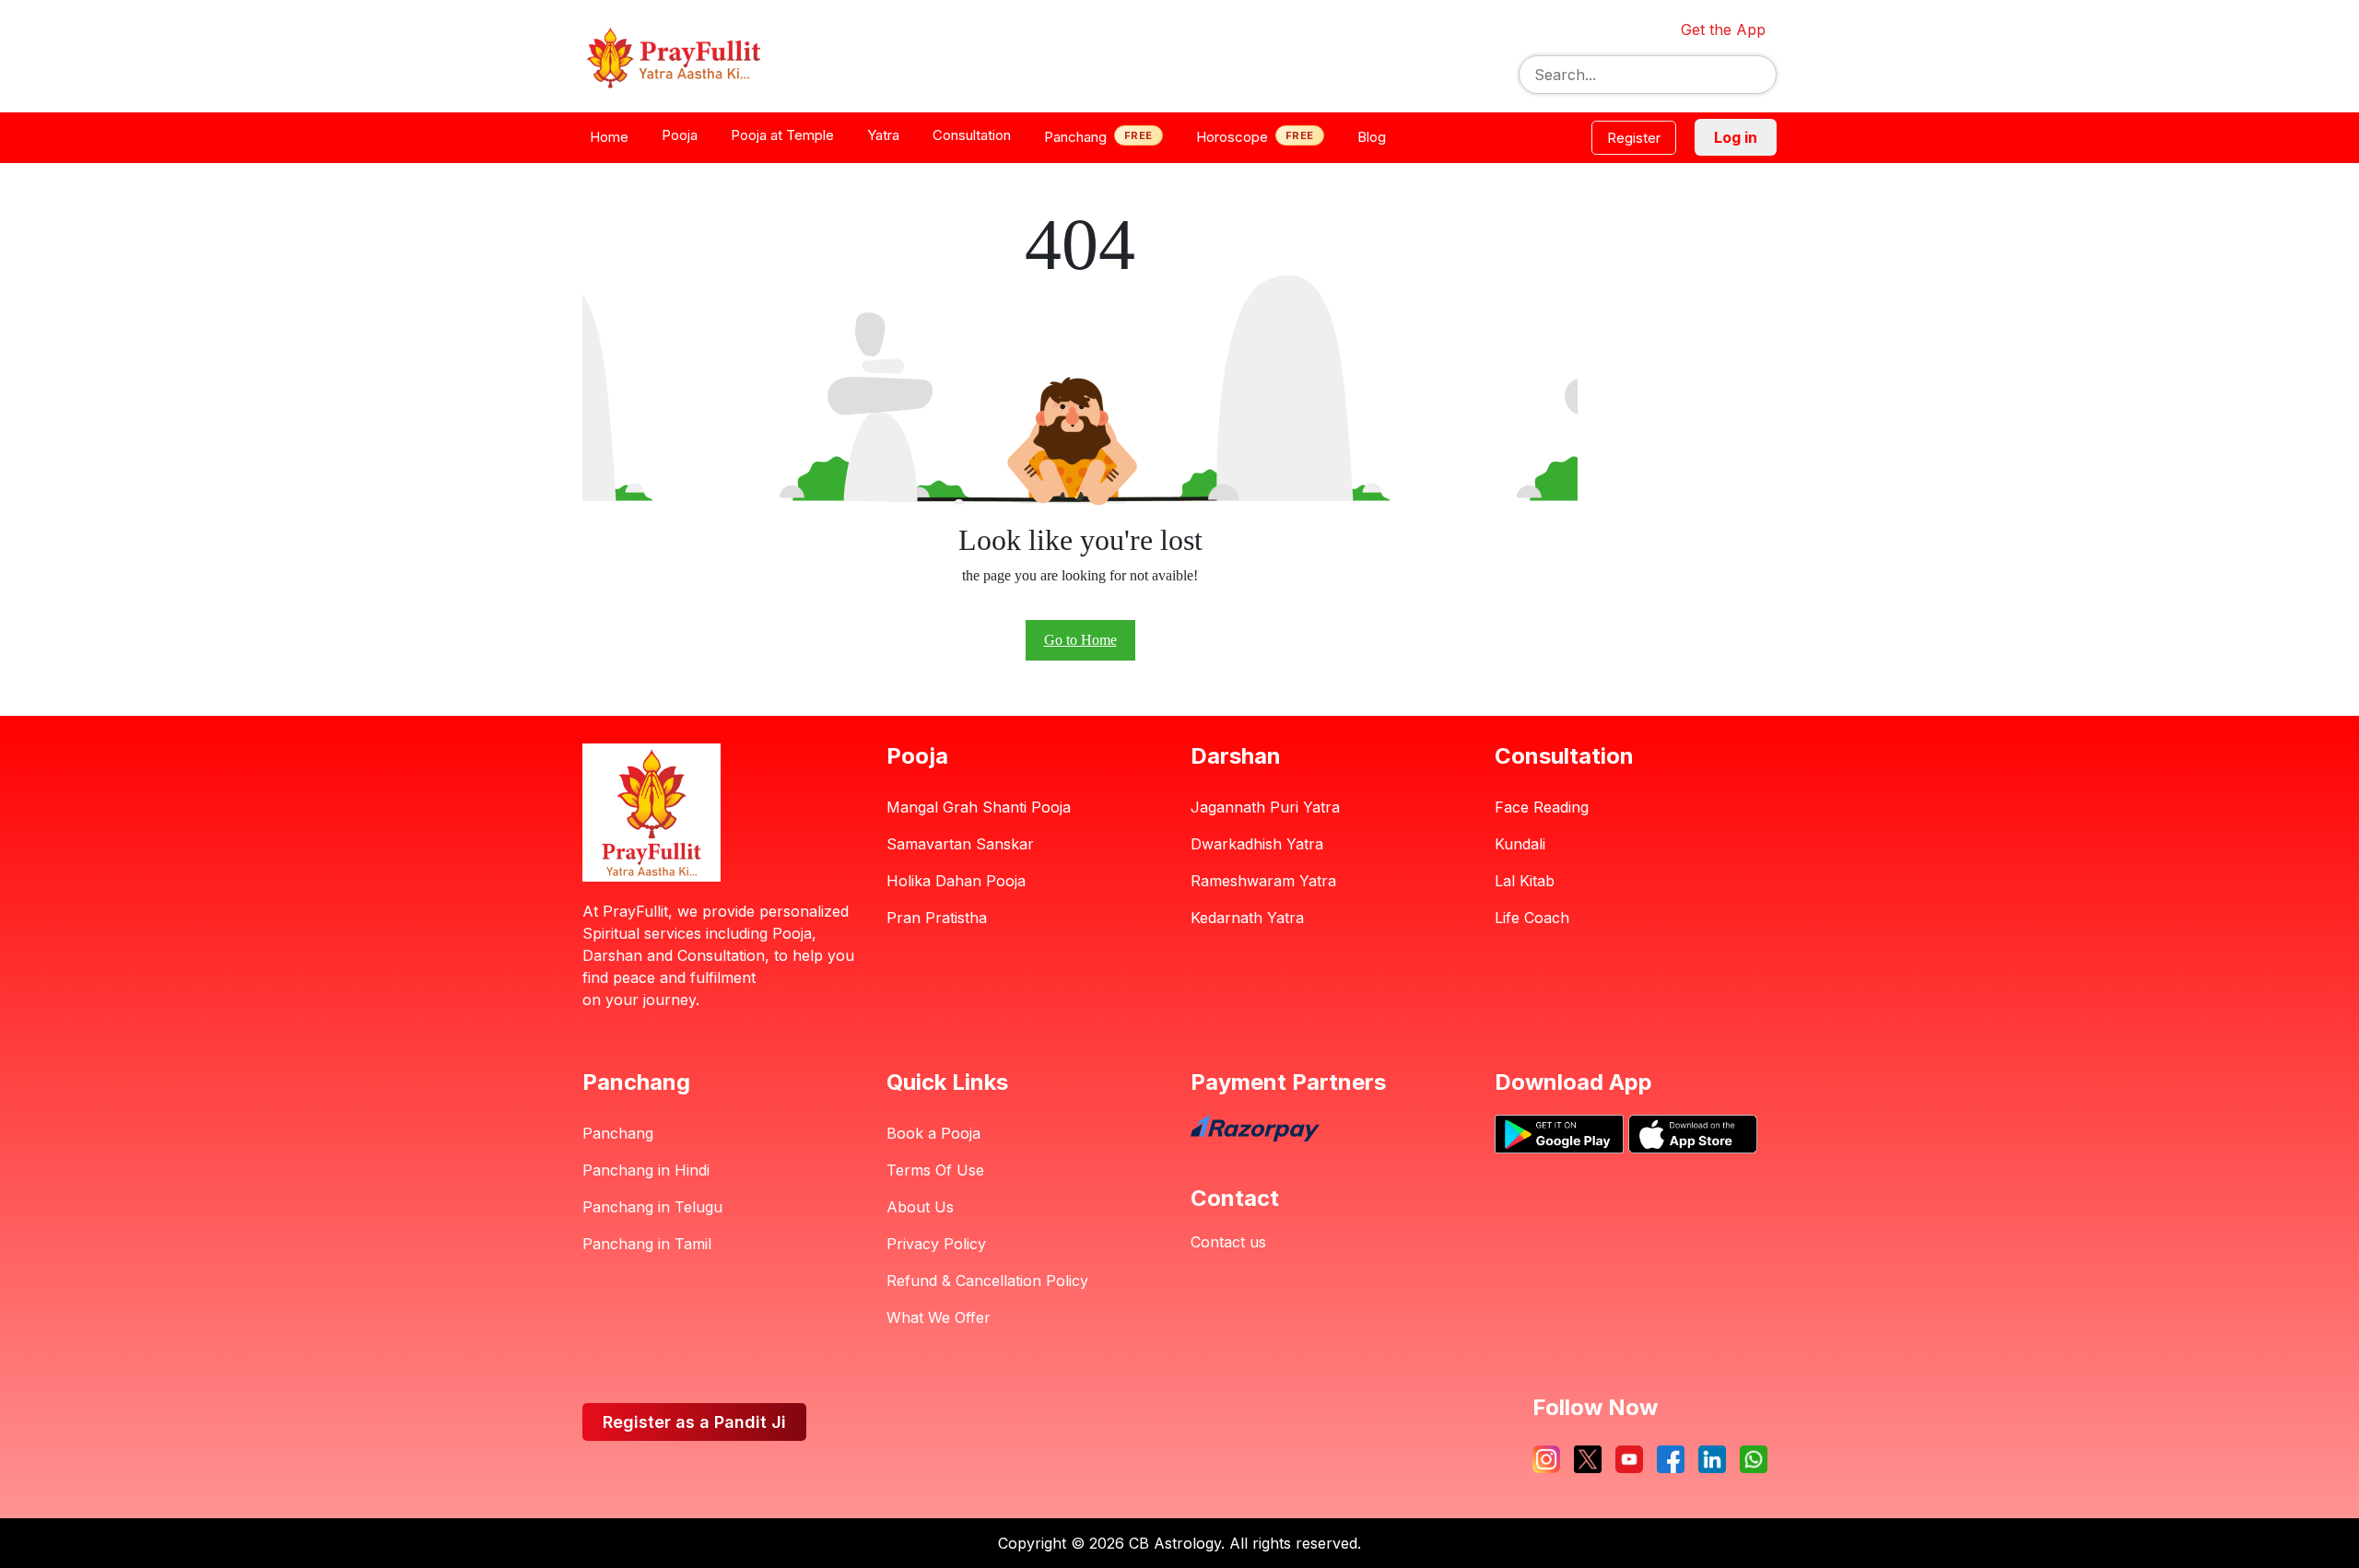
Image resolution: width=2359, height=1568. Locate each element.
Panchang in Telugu (652, 1207)
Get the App (1723, 29)
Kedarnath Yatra (1247, 918)
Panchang (618, 1133)
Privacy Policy (936, 1244)
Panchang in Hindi (646, 1170)
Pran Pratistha (937, 918)
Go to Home (1080, 640)
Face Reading (1542, 807)
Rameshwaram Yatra (1263, 881)
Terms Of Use (935, 1170)
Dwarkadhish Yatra (1257, 844)
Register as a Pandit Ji (694, 1422)
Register (1634, 138)
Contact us (1228, 1242)
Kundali (1520, 844)
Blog (1372, 137)
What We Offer (939, 1317)
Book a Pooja (933, 1133)
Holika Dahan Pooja (956, 881)
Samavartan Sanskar (960, 844)
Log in (1736, 137)
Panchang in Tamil (647, 1244)
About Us (920, 1207)
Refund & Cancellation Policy (987, 1281)
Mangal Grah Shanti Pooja (979, 807)
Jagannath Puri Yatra (1265, 807)
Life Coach (1532, 918)
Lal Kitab (1525, 881)
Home (609, 137)
